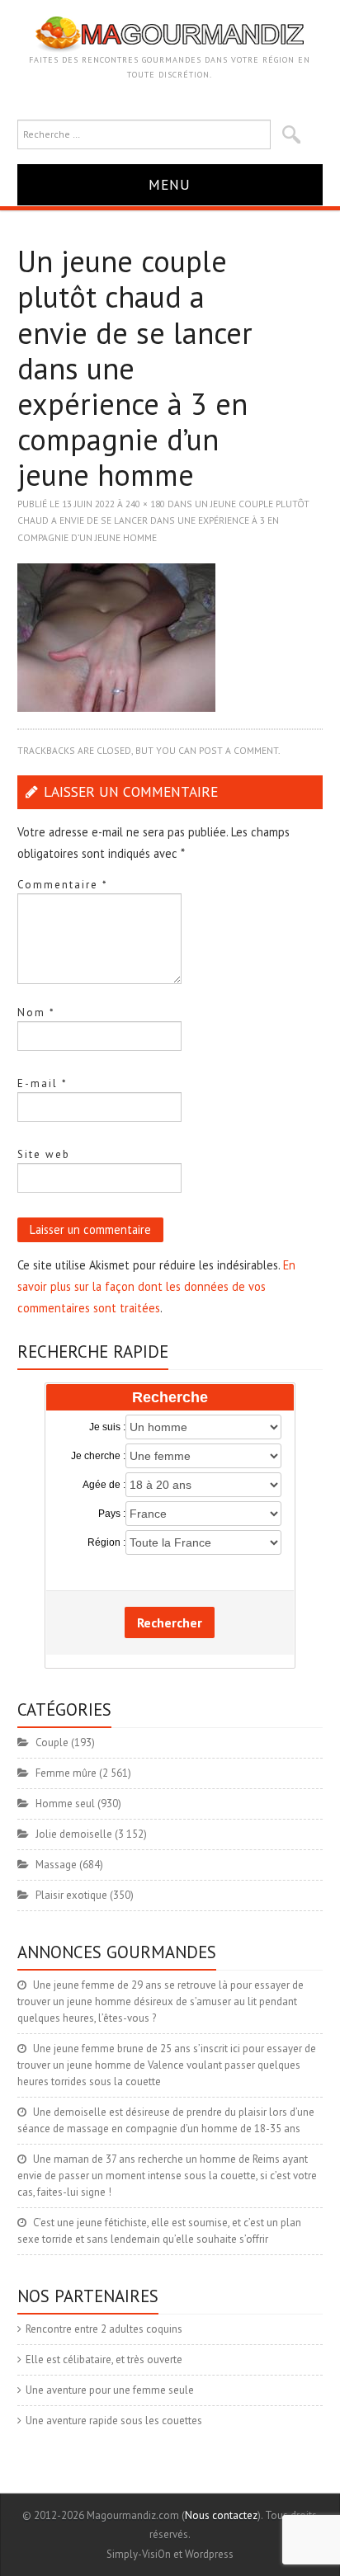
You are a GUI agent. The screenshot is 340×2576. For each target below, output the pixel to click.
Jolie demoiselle (74, 1834)
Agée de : (104, 1485)
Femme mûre (66, 1773)
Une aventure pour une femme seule (110, 2390)
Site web (44, 1154)
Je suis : (107, 1427)
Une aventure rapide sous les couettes (114, 2421)
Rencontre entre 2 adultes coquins (104, 2329)
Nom (36, 1013)
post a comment (238, 750)
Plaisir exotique (71, 1895)
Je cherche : (98, 1456)
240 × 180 (145, 504)
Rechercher (170, 1622)
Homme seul (65, 1804)
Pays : (112, 1514)
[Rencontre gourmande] (170, 33)
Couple (52, 1742)
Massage (56, 1865)
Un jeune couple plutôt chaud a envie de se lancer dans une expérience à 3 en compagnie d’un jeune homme (163, 520)
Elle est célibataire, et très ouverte (104, 2359)
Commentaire (63, 885)
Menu (170, 184)
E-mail (42, 1083)
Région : (106, 1542)
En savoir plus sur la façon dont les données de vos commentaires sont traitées (156, 1286)
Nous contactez (221, 2515)
